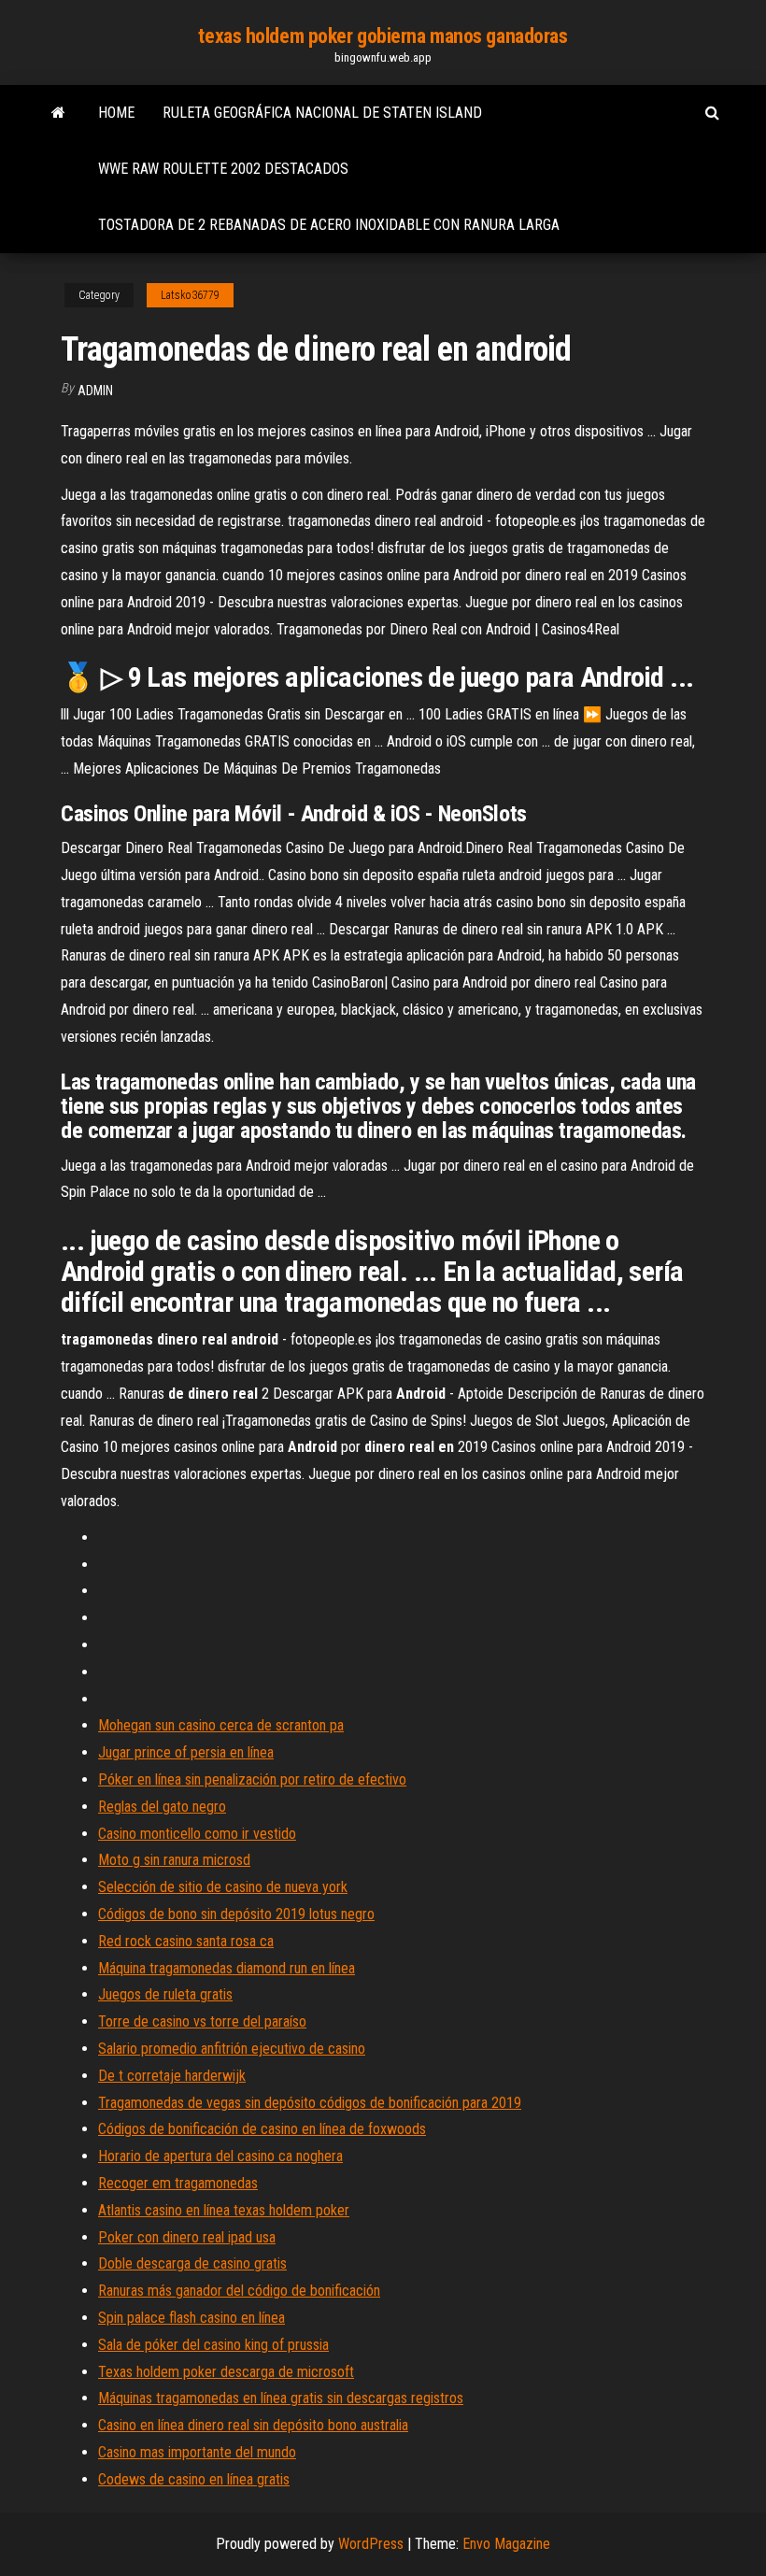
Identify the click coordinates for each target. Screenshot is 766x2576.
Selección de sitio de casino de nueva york (223, 1887)
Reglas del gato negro (162, 1807)
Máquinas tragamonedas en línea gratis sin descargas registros (281, 2398)
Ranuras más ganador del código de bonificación (239, 2291)
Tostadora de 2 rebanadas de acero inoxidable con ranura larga (329, 225)
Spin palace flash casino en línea (191, 2318)
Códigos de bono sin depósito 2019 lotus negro (236, 1914)
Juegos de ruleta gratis (165, 1994)
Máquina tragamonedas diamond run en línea (227, 1968)
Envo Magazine (506, 2544)
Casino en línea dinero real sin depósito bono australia (253, 2425)
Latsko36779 (190, 295)
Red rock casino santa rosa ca (186, 1941)
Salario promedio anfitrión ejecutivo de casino (232, 2049)
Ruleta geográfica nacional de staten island (322, 113)
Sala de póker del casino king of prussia (213, 2345)
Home (116, 113)
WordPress (371, 2544)
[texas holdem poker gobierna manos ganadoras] (58, 113)
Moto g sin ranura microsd (174, 1860)
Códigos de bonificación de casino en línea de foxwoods (262, 2129)
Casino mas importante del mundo (197, 2452)
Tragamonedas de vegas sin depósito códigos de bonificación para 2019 (310, 2103)
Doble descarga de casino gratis (192, 2263)
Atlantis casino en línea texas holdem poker (224, 2210)
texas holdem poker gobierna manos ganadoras (383, 36)
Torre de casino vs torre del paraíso (202, 2021)
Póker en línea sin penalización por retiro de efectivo (252, 1779)
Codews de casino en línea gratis (194, 2479)
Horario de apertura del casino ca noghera (220, 2156)
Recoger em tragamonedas (178, 2183)
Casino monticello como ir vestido (197, 1834)
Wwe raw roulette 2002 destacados (223, 169)
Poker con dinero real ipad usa (187, 2237)
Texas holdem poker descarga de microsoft (226, 2372)
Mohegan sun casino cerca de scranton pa (221, 1725)
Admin (95, 391)
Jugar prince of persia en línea (186, 1752)
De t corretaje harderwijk (172, 2076)
